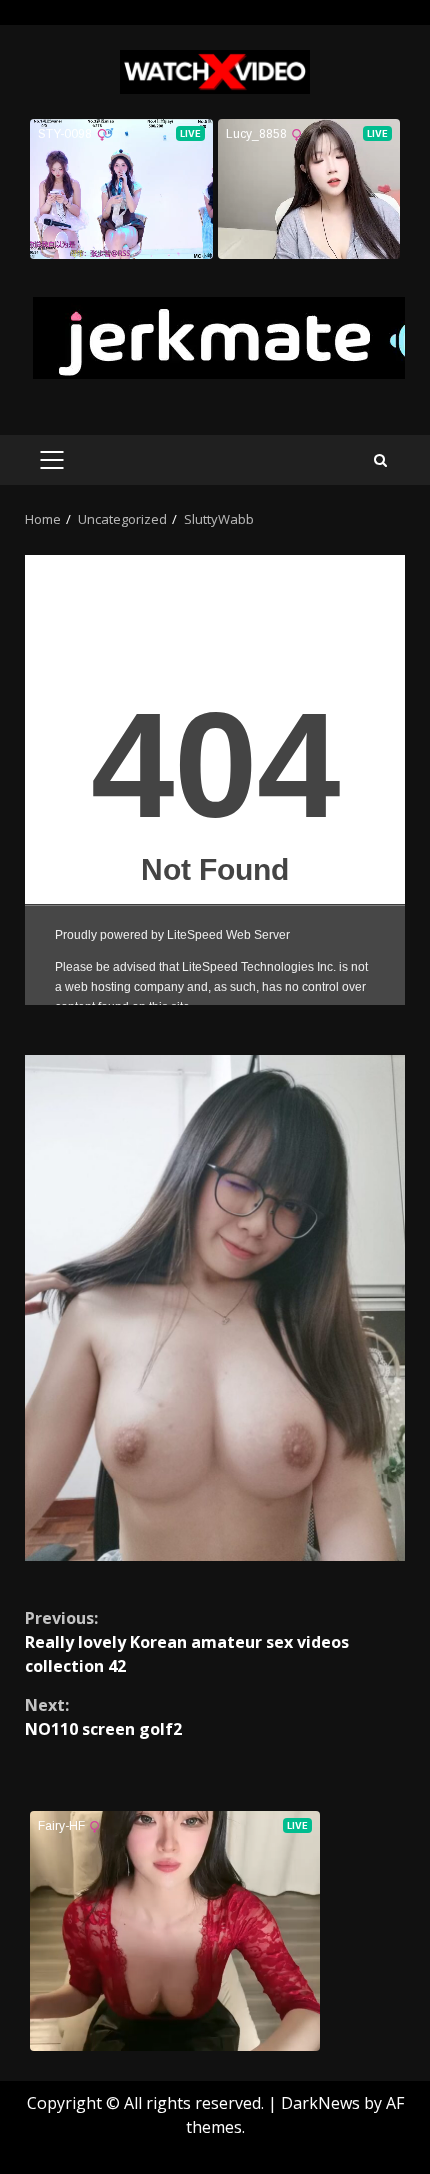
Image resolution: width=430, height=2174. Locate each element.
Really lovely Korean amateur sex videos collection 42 (187, 1642)
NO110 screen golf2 (103, 1717)
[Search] (380, 460)
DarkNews (320, 2103)
